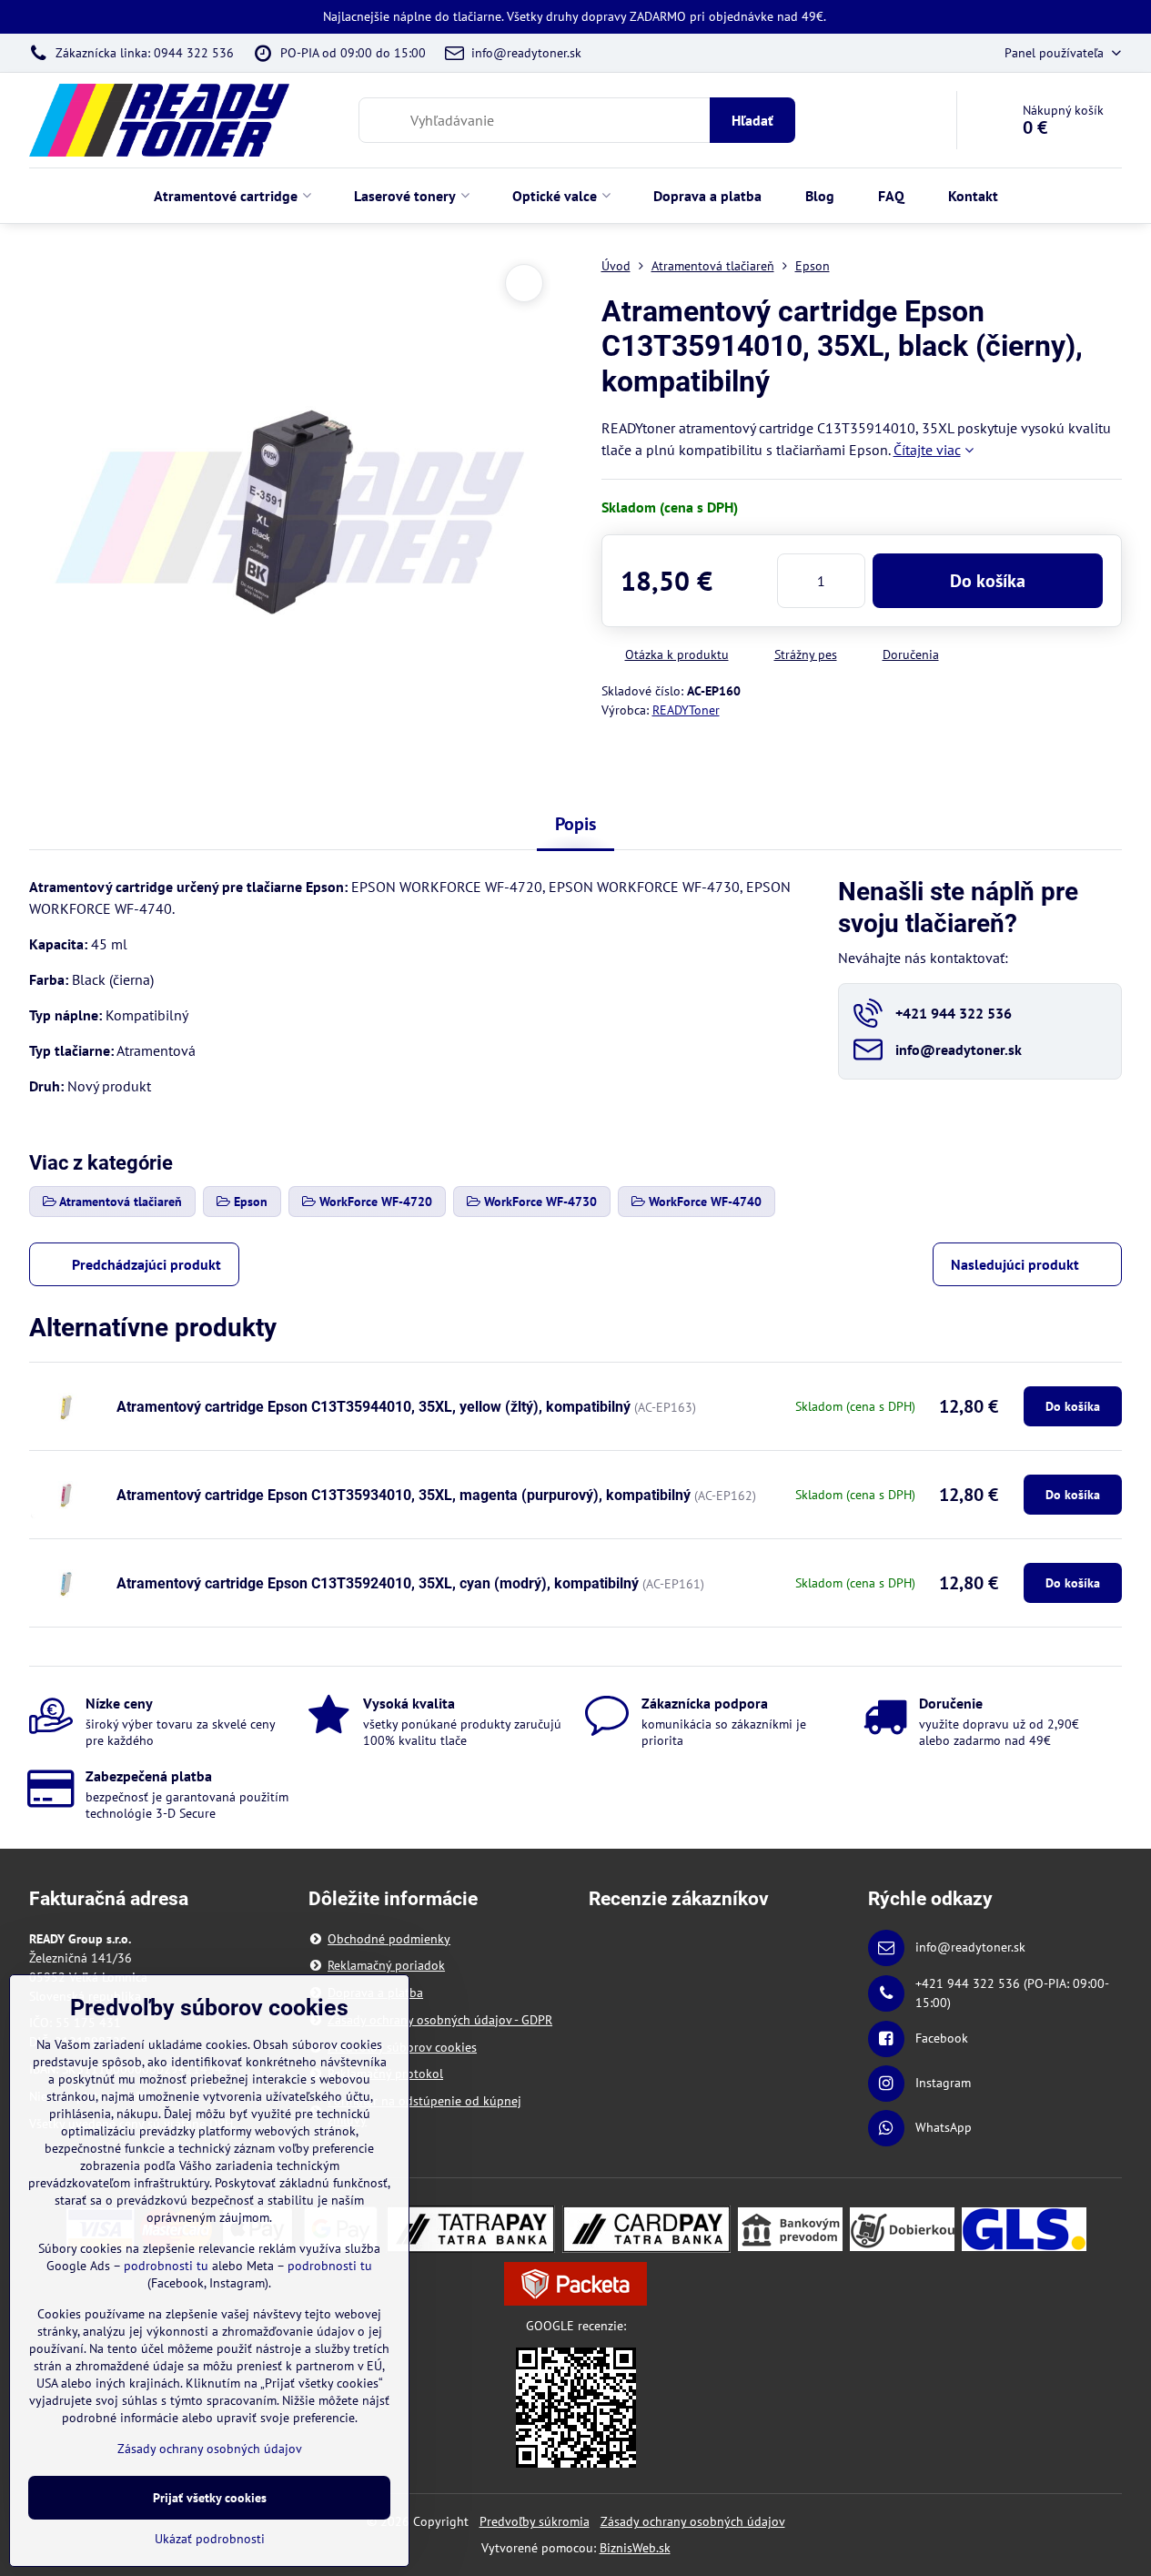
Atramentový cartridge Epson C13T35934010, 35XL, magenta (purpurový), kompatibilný (404, 1495)
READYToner (686, 710)
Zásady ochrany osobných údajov (693, 2521)
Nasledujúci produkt (1015, 1264)
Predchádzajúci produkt (146, 1264)
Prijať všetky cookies (210, 2498)
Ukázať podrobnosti (210, 2539)
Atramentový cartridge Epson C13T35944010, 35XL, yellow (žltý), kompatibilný (374, 1407)
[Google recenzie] (576, 2407)
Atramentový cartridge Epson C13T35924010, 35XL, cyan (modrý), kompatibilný (378, 1583)
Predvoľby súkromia (535, 2521)
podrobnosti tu (166, 2266)
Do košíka (988, 581)
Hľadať (752, 120)
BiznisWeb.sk (635, 2548)
